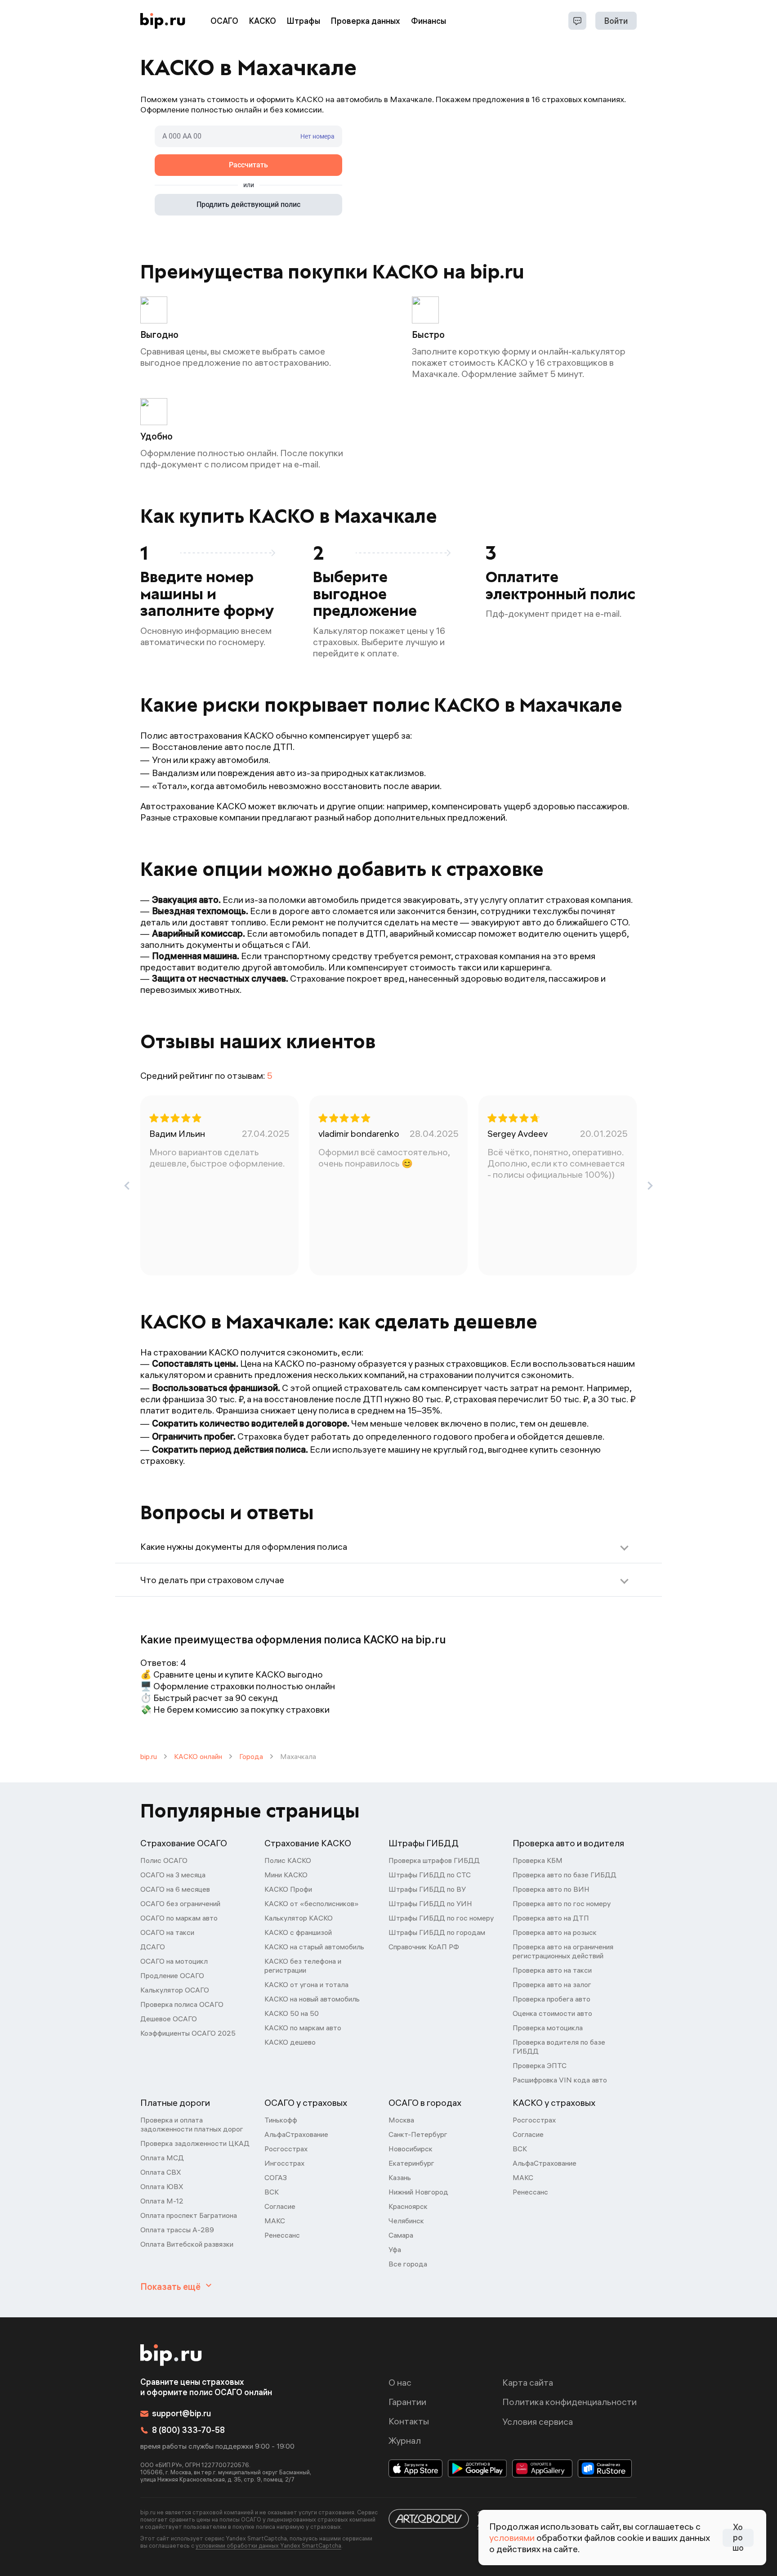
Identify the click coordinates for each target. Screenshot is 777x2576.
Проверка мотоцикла (548, 2028)
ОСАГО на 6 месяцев (175, 1889)
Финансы (429, 21)
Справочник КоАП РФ (424, 1947)
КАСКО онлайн (198, 1756)
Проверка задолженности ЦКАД (195, 2143)
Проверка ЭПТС (540, 2065)
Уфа (395, 2249)
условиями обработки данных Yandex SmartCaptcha (268, 2545)
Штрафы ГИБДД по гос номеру (441, 1918)
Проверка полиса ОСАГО (182, 2004)
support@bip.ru (181, 2413)
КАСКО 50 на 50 (292, 2013)
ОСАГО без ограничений (180, 1903)
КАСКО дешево (290, 2042)
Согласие (280, 2206)
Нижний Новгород (418, 2192)
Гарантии (407, 2402)
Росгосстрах (286, 2149)
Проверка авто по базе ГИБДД (565, 1875)
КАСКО (263, 21)
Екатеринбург (411, 2163)
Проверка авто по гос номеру (562, 1903)
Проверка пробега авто (551, 1999)
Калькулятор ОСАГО (175, 1990)
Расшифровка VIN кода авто (560, 2080)
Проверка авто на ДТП (551, 1918)
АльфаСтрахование (296, 2134)
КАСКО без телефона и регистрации (303, 1966)
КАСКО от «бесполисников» (312, 1903)
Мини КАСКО (286, 1875)
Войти (616, 21)
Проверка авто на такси (552, 1970)
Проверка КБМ (538, 1860)
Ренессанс (282, 2235)
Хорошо (738, 2538)
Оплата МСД (162, 2158)
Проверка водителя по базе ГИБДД (559, 2046)
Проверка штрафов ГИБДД (434, 1860)
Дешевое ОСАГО (169, 2019)
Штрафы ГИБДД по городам (437, 1932)
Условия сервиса (538, 2421)
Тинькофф (281, 2120)
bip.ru (149, 1756)
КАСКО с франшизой (298, 1932)
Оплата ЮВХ (162, 2186)
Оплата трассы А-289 (177, 2230)
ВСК (272, 2192)
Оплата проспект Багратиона (189, 2215)
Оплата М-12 (162, 2201)
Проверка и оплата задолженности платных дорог (192, 2124)
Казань (400, 2177)
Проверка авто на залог (552, 1984)
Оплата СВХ (161, 2172)
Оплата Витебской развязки (187, 2244)
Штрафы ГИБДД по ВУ (427, 1889)
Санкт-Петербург (418, 2134)
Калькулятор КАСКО (299, 1918)
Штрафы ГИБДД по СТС (430, 1875)
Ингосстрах (284, 2163)
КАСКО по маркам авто (303, 2028)
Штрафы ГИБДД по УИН (430, 1903)
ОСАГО (224, 21)
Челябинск (406, 2221)
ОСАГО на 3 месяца (173, 1875)
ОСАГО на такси (167, 1932)
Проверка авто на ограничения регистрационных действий (563, 1951)
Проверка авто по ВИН (551, 1889)
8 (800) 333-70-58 (188, 2430)
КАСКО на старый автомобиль (314, 1947)
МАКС (275, 2221)
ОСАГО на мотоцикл (174, 1961)
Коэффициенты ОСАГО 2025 (188, 2033)
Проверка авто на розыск (555, 1932)
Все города (408, 2264)
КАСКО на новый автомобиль (312, 1999)
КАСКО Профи (288, 1889)
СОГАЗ (276, 2177)
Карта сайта (528, 2382)
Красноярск (408, 2206)
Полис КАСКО (288, 1860)
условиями (512, 2538)
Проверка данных (366, 21)
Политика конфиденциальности (569, 2402)
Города (251, 1756)
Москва (401, 2120)
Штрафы (304, 21)
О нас (400, 2382)
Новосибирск (411, 2149)
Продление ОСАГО (172, 1975)
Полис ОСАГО (164, 1860)
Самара (401, 2235)
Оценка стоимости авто (552, 2013)
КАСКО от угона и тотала (306, 1984)
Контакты (409, 2421)
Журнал (405, 2440)
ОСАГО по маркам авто (179, 1918)
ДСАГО (153, 1947)
